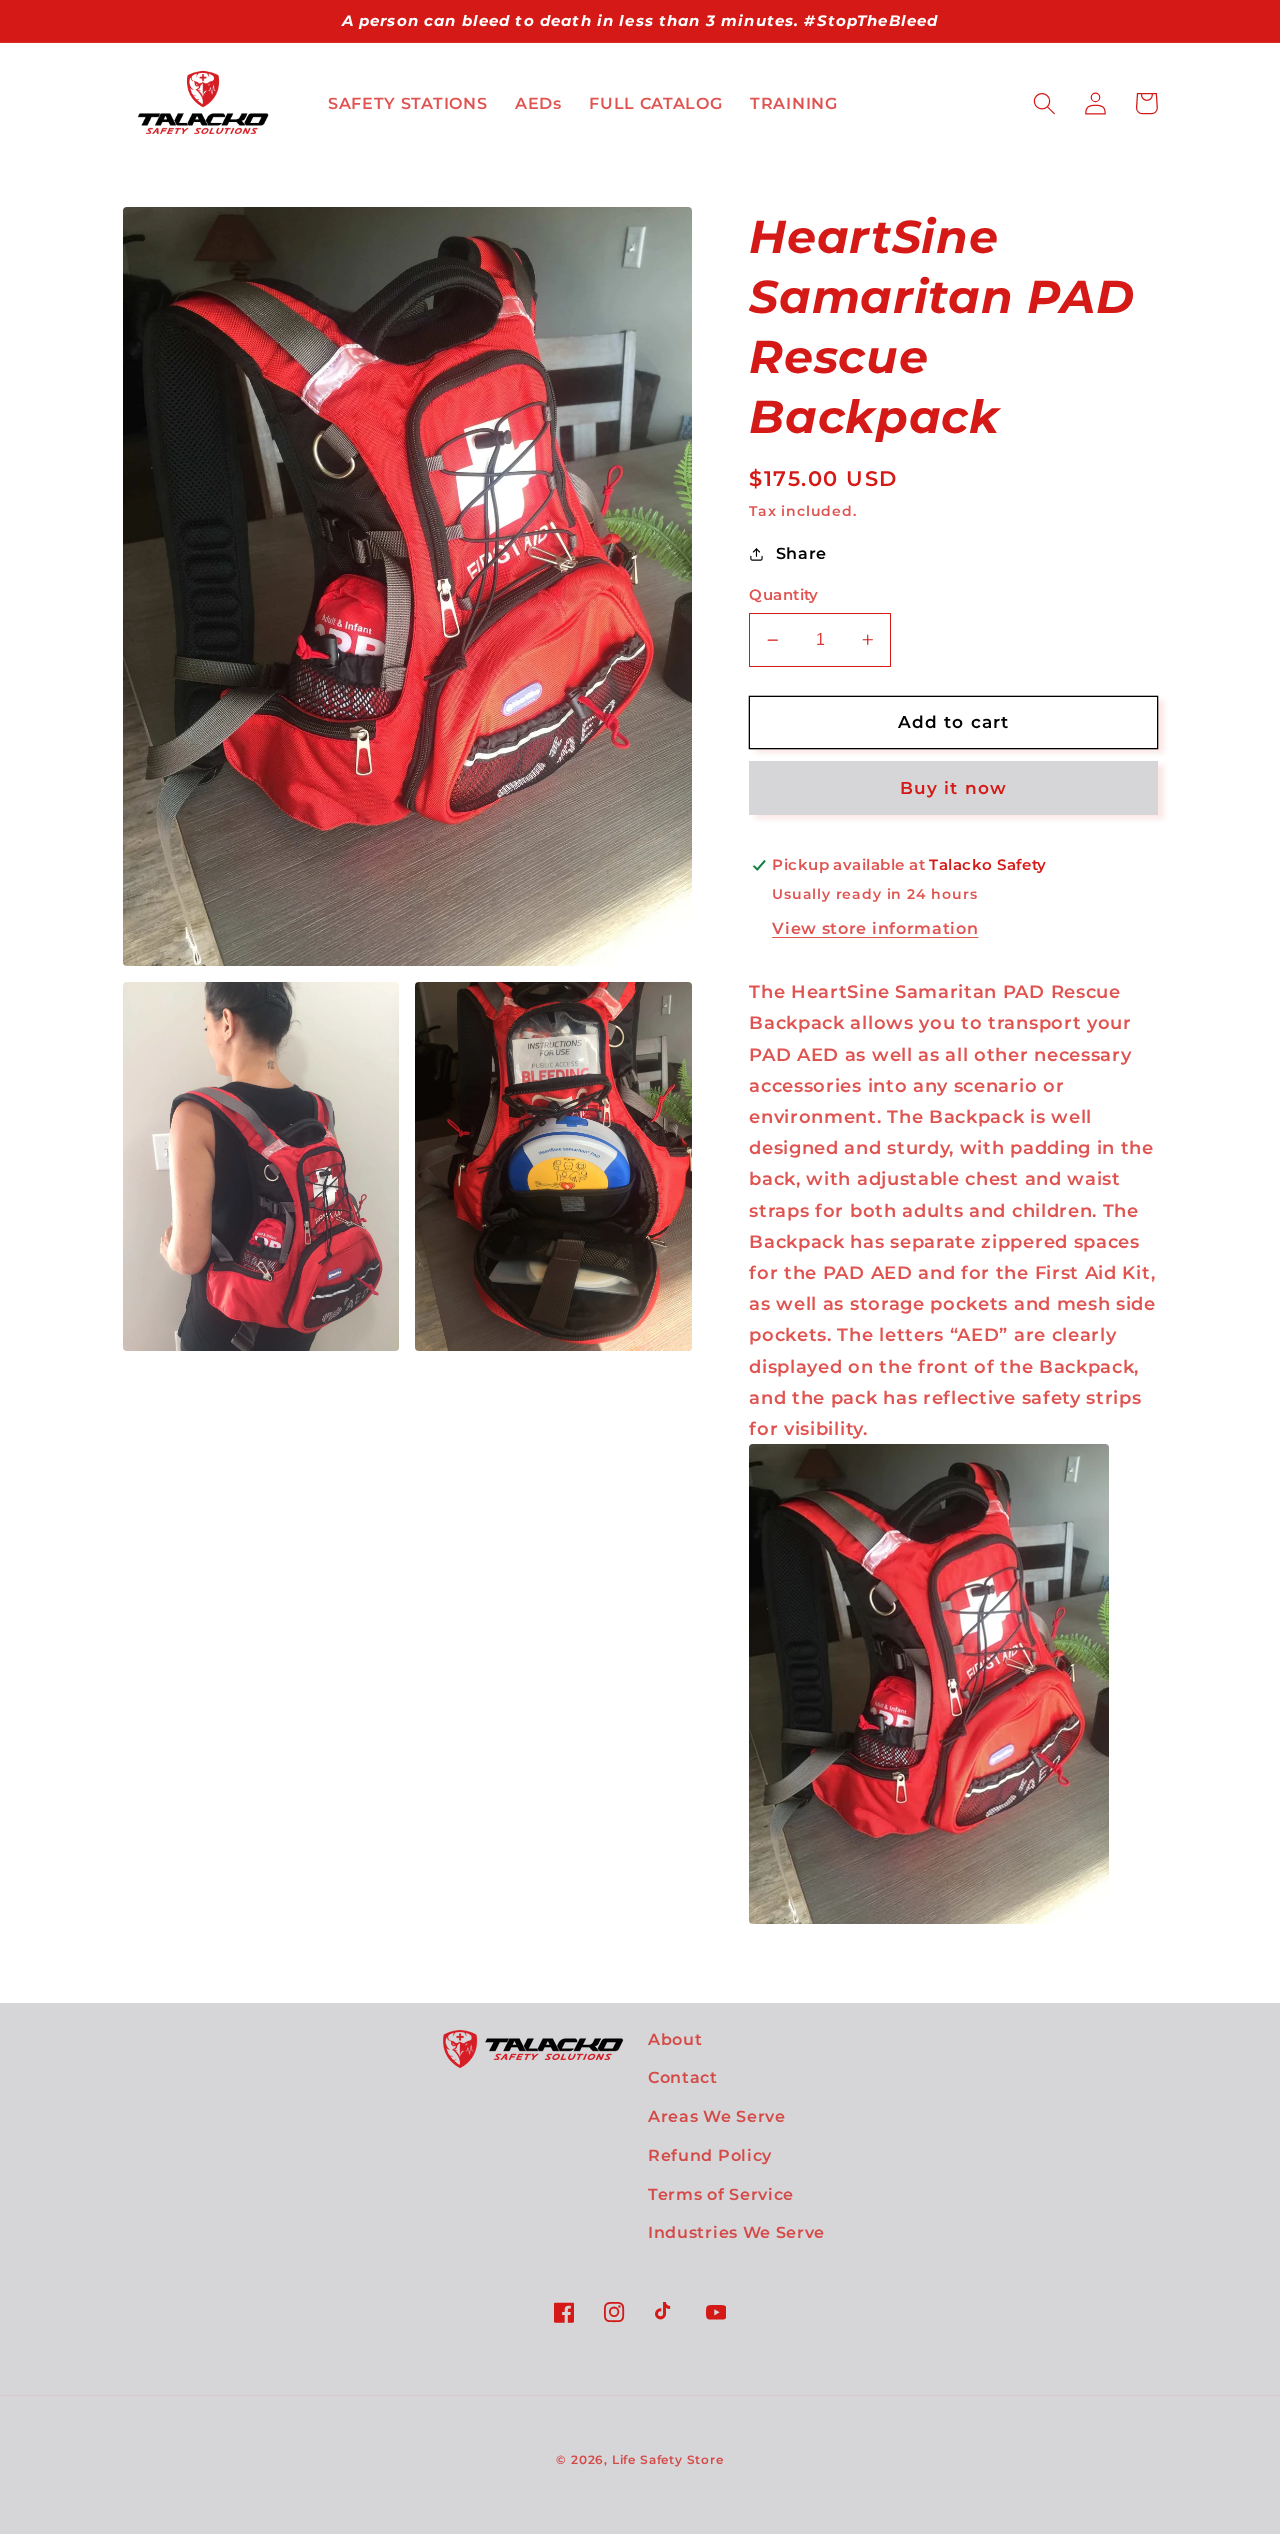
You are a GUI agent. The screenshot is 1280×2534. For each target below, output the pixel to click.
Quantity (784, 595)
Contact (683, 2077)
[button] (1045, 103)
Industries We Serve (736, 2232)
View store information (875, 928)
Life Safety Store (668, 2460)
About (675, 2039)
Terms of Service (721, 2194)
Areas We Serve (717, 2116)
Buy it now (954, 787)
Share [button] (801, 553)
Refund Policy (710, 2155)
